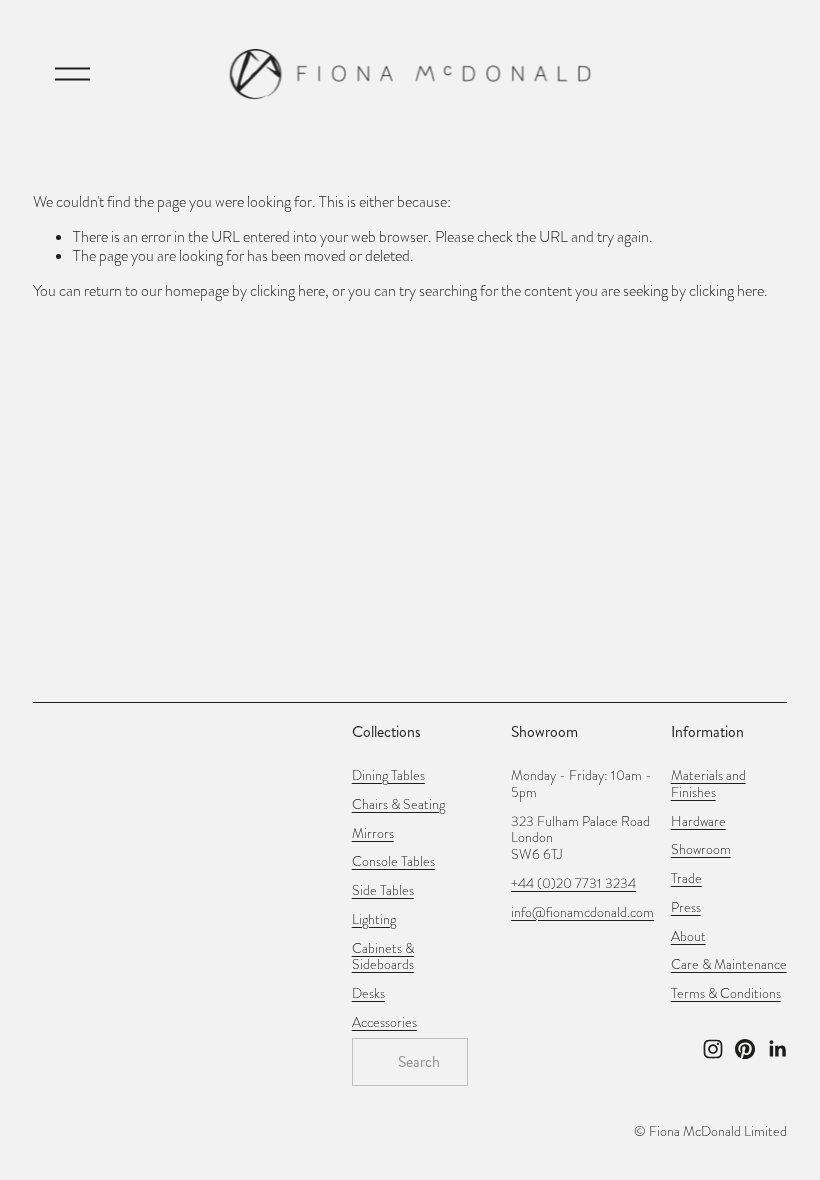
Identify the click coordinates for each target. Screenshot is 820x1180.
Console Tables (393, 862)
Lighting (374, 920)
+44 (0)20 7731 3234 (573, 884)
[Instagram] (713, 1049)
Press (686, 908)
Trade (686, 879)
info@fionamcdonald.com (582, 913)
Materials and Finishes (708, 785)
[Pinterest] (745, 1049)
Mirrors (373, 834)
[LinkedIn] (777, 1049)
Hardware (698, 822)
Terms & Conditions (726, 994)
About (688, 937)
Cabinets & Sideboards (383, 958)
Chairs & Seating (398, 805)
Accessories (384, 1023)
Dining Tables (388, 776)
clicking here (287, 291)
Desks (368, 994)
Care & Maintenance (729, 965)
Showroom (701, 850)
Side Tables (383, 891)
